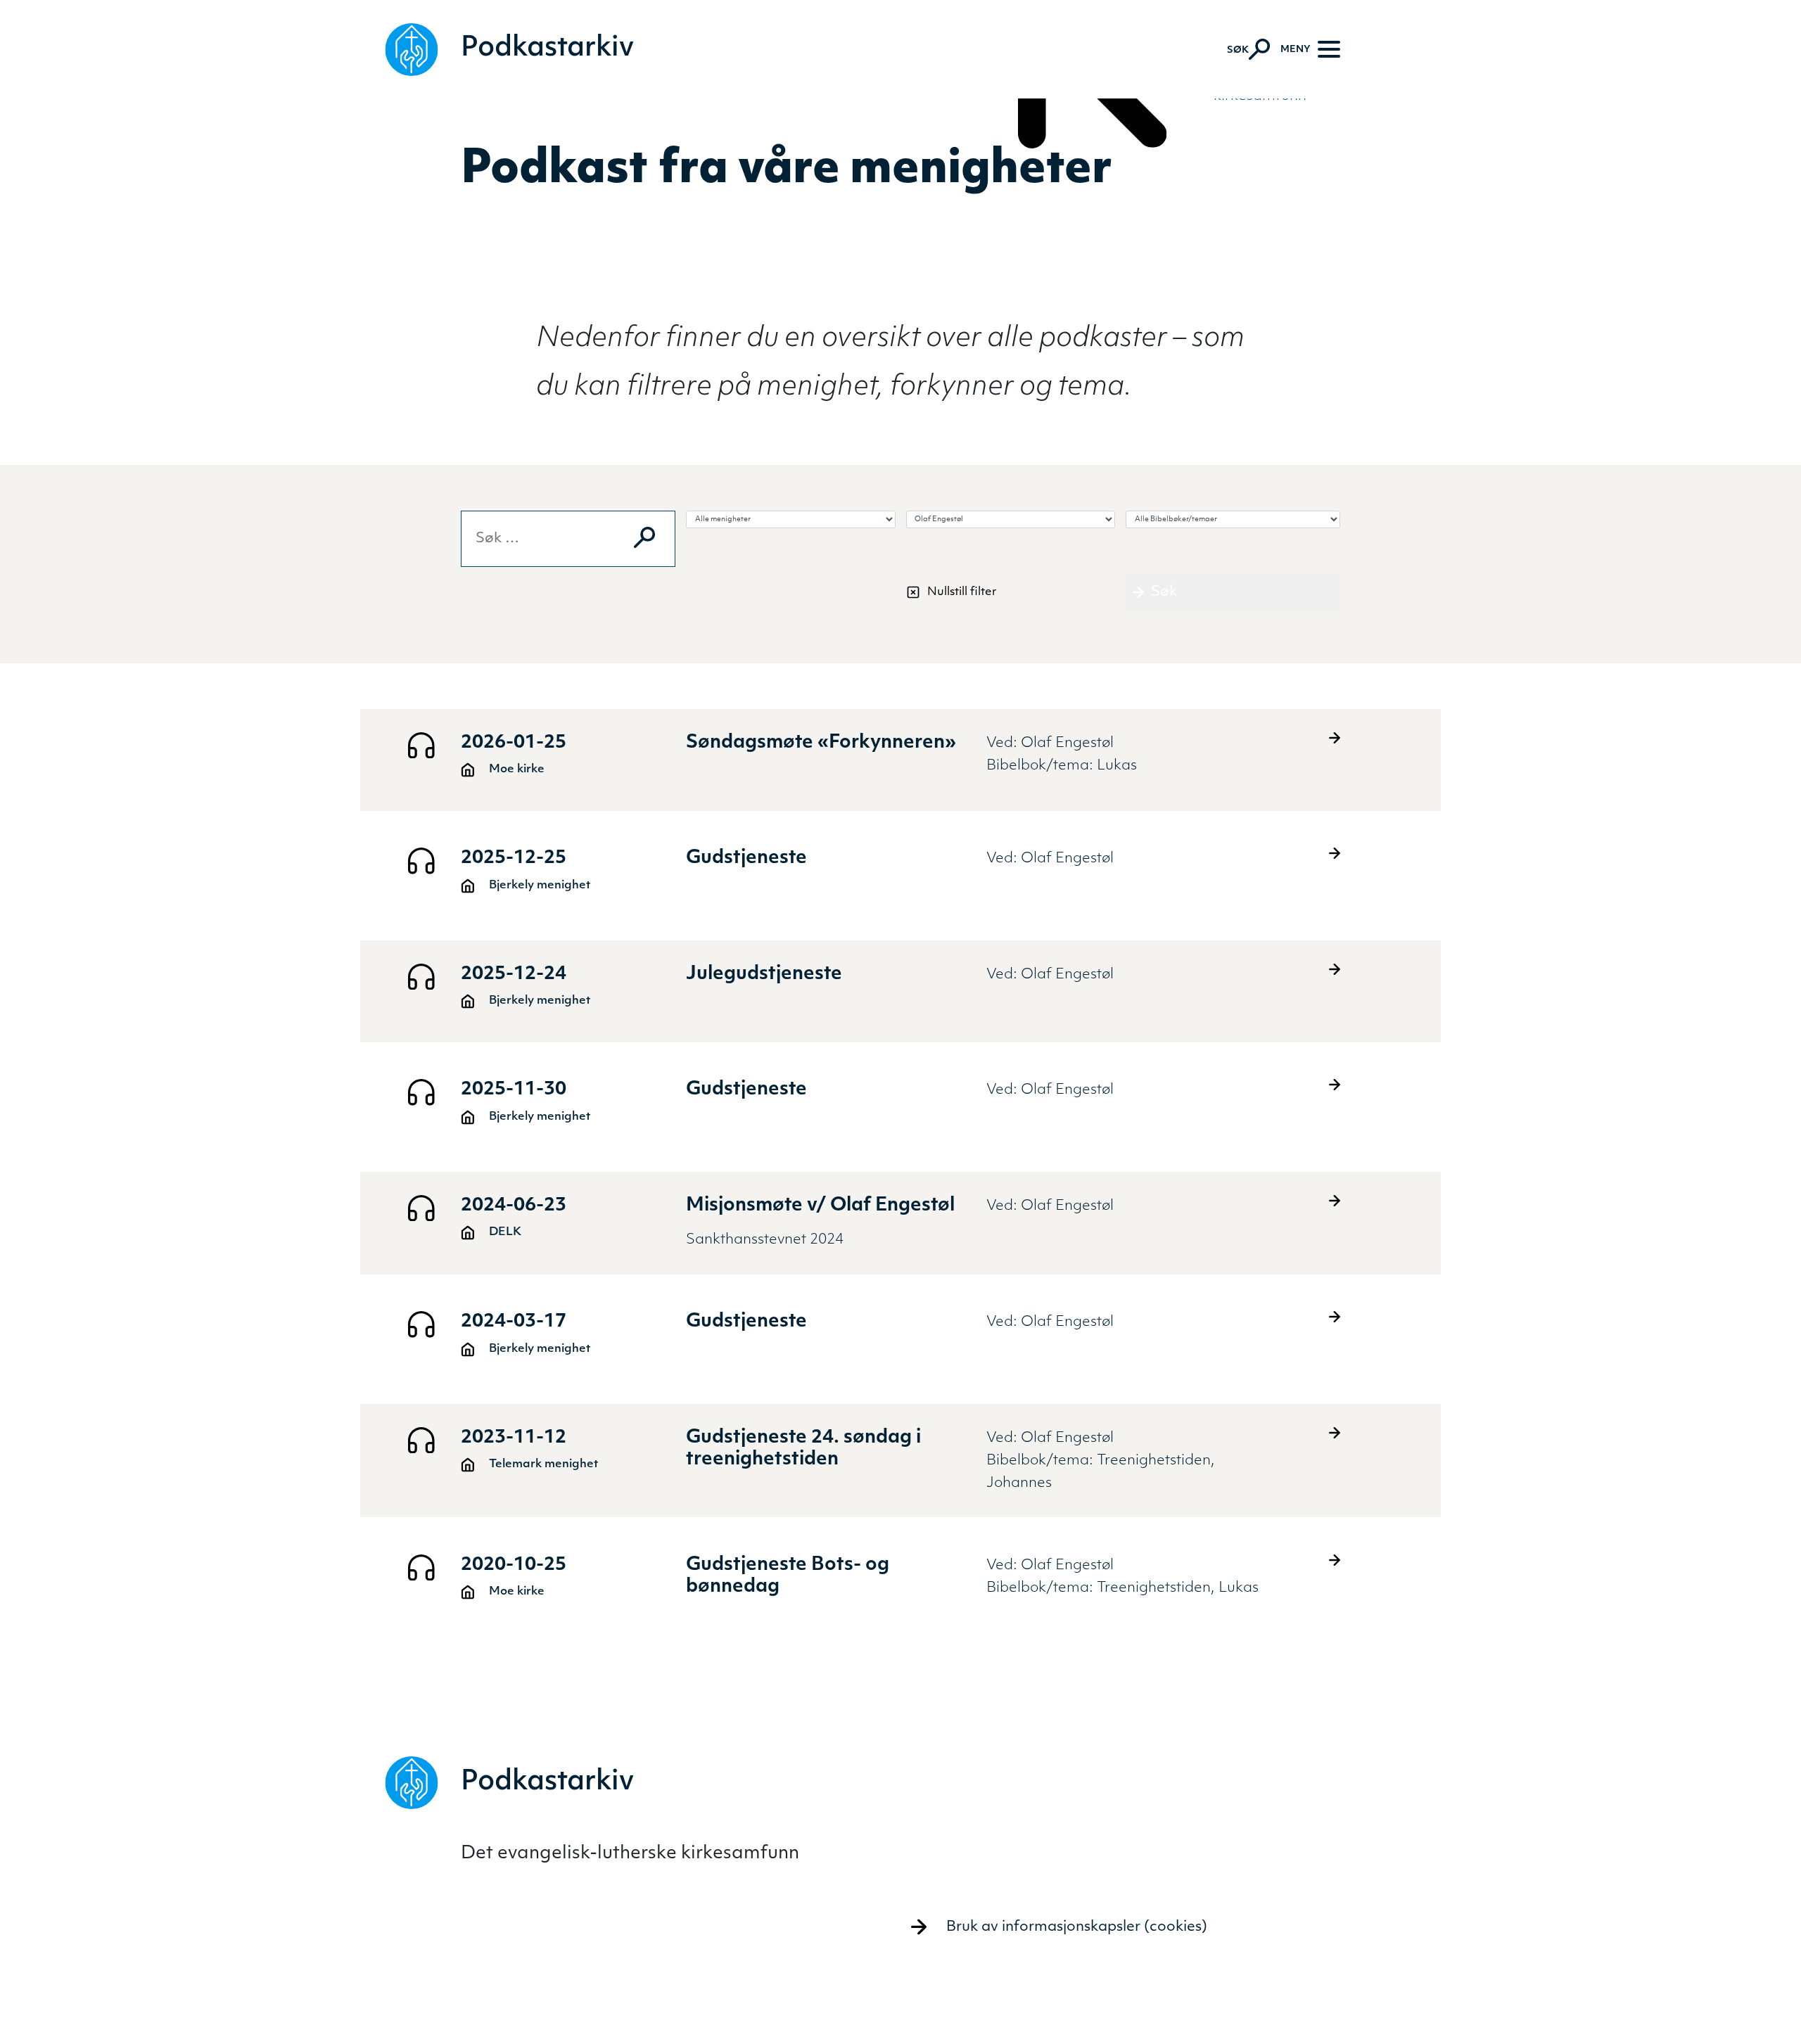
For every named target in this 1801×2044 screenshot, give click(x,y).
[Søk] (644, 537)
